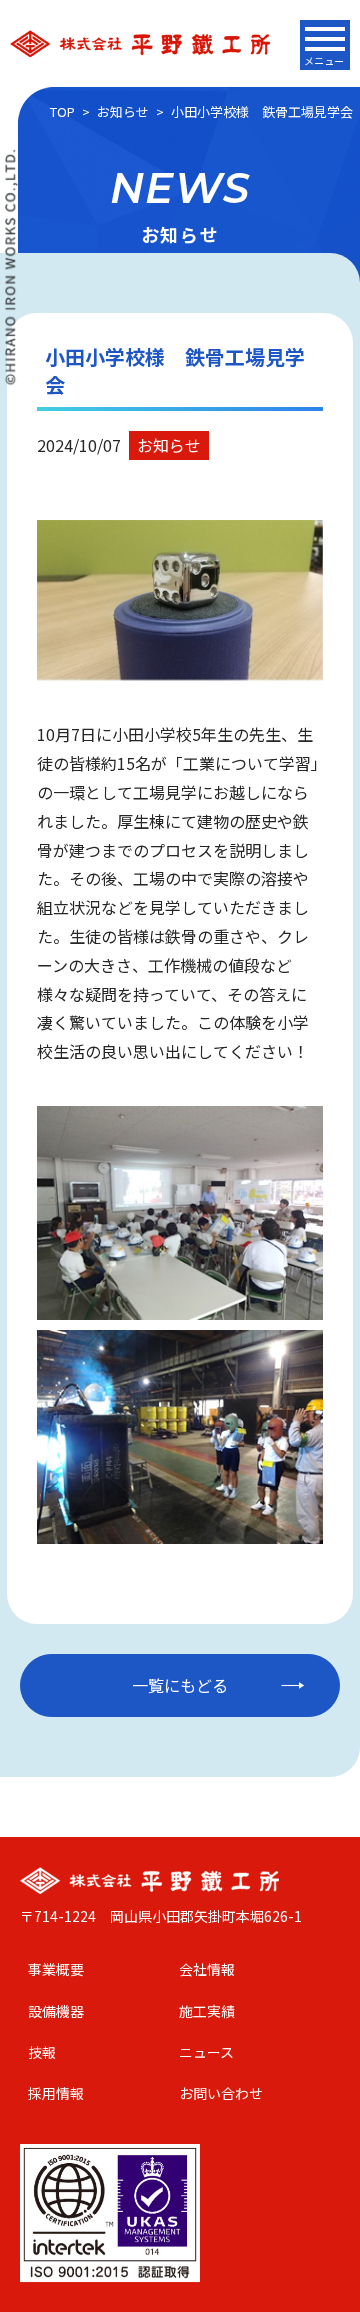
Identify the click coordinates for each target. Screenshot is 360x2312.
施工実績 (207, 2011)
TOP (62, 111)
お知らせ (123, 111)
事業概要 (56, 1969)
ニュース (206, 2052)
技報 (42, 2052)
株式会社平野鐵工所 (140, 43)
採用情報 (56, 2093)
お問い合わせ (221, 2093)
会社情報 (207, 1969)
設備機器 (56, 2011)
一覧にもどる (180, 1685)
